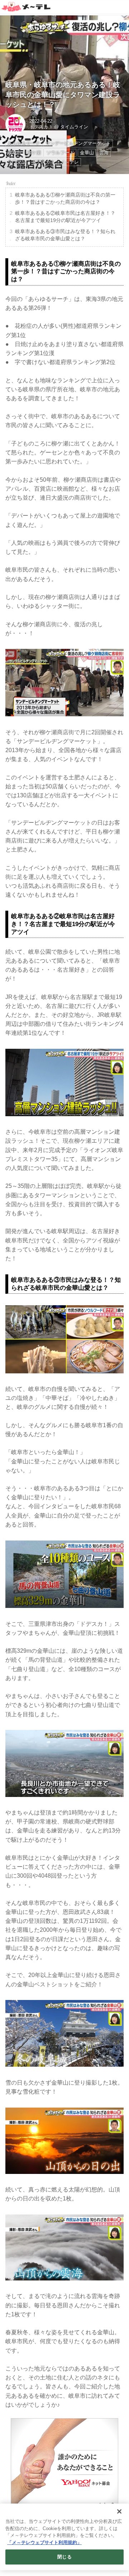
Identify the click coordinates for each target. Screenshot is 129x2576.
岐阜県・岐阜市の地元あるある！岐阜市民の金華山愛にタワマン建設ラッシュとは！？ (63, 95)
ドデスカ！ (41, 127)
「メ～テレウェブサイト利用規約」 (44, 2542)
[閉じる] (119, 2511)
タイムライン (74, 127)
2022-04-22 (41, 121)
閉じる (64, 2557)
